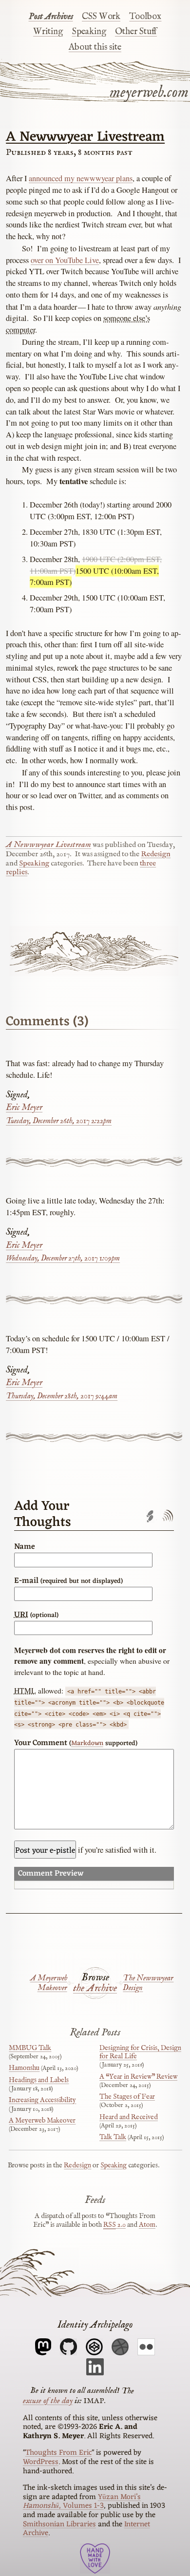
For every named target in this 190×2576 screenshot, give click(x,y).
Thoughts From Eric (58, 2453)
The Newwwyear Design (148, 1983)
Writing (48, 32)
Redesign (156, 854)
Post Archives (51, 17)
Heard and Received (129, 2117)
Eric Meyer (24, 1108)
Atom (147, 2225)
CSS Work (101, 17)
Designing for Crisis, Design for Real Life (140, 2052)
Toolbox (145, 17)
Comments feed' (167, 1516)
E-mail (68, 1581)
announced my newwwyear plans (81, 178)
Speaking (89, 32)
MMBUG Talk (30, 2048)
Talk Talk (113, 2137)
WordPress (41, 2462)
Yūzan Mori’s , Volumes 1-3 (82, 2502)
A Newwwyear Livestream (85, 137)
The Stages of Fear (127, 2097)
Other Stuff (136, 32)
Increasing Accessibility (42, 2100)
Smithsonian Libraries (59, 2524)
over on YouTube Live (65, 260)
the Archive (95, 1989)
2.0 (114, 2225)
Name (25, 1547)
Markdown (87, 1743)
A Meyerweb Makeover (49, 1983)
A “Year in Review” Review (138, 2077)
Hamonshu (24, 2068)
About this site (95, 47)
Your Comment (76, 1743)
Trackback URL (150, 1516)
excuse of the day (48, 2401)
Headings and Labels (39, 2080)
